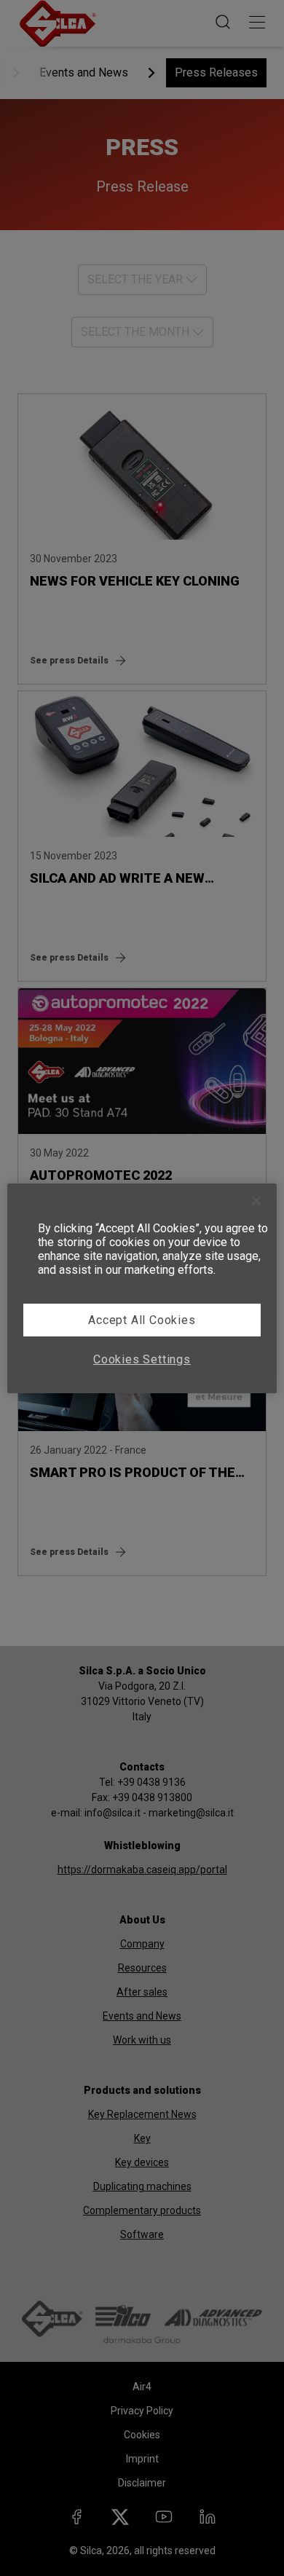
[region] (142, 1288)
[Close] (256, 1201)
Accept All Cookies (142, 1320)
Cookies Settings (142, 1359)
